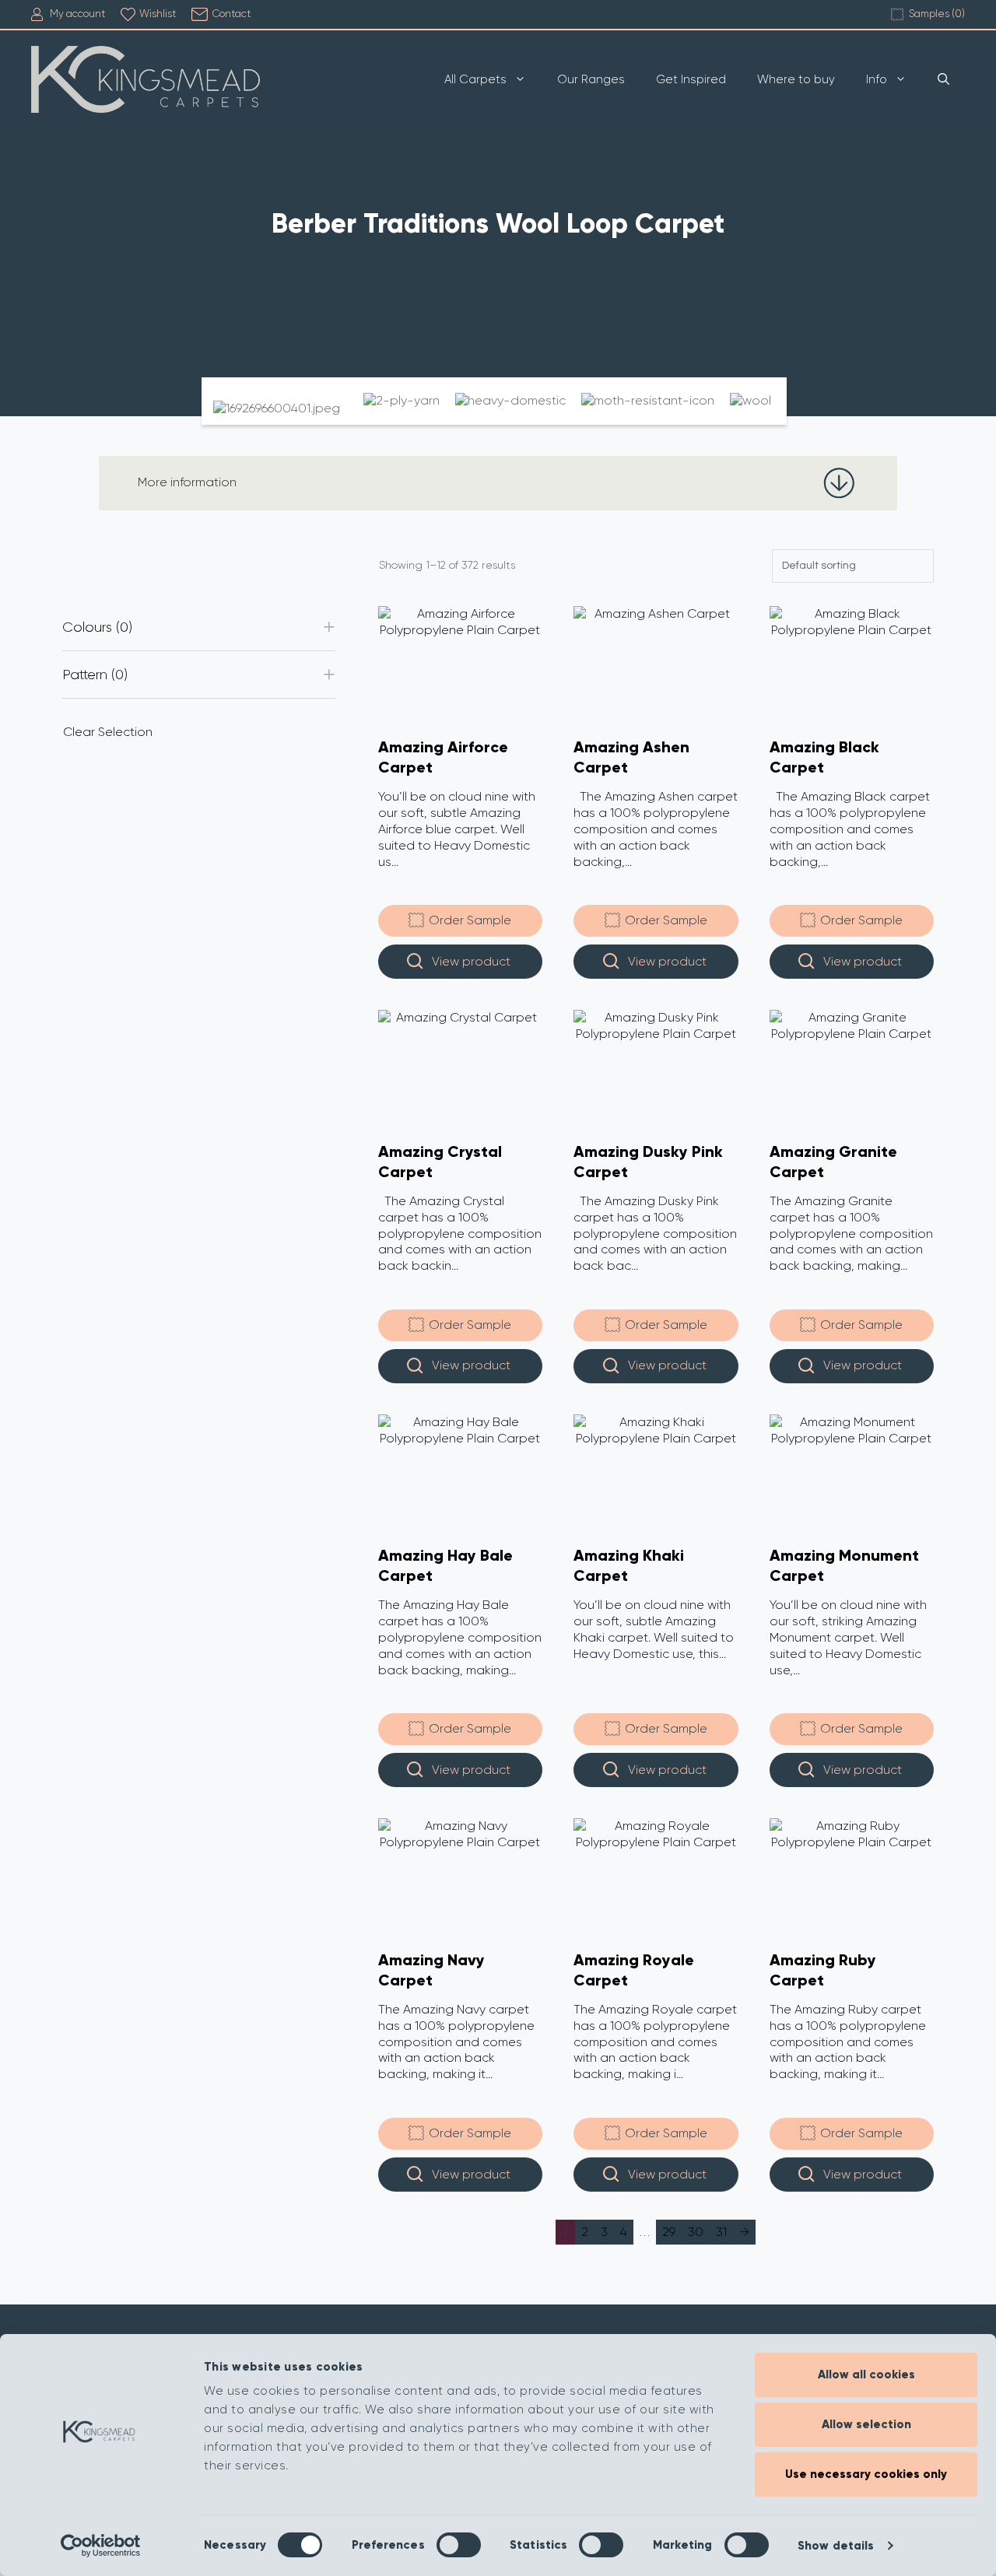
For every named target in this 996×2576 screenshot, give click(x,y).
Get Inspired (691, 79)
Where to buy (796, 79)
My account (77, 14)
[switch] (459, 2545)
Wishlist (158, 14)
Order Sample (468, 921)
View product (471, 961)
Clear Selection (108, 732)
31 (721, 2232)
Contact (231, 14)
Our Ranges (591, 79)
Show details (836, 2546)
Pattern (93, 675)
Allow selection (866, 2424)
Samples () (937, 14)
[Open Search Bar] (943, 79)
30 (696, 2232)
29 (669, 2232)
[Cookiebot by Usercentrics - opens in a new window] (101, 2546)
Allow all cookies (866, 2374)
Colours (95, 627)
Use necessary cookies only (866, 2474)
